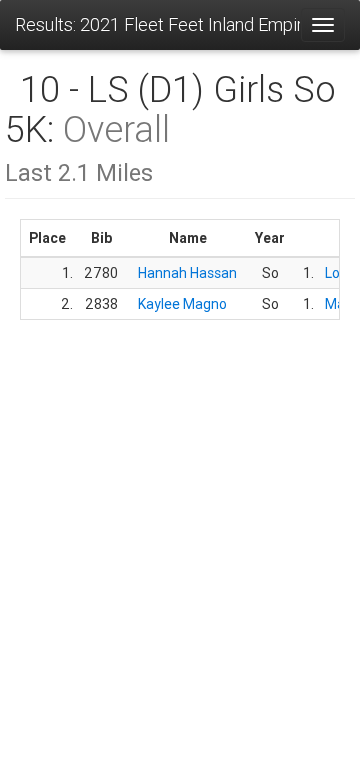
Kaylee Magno (182, 304)
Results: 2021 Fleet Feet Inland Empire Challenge (157, 24)
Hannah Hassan (187, 273)
